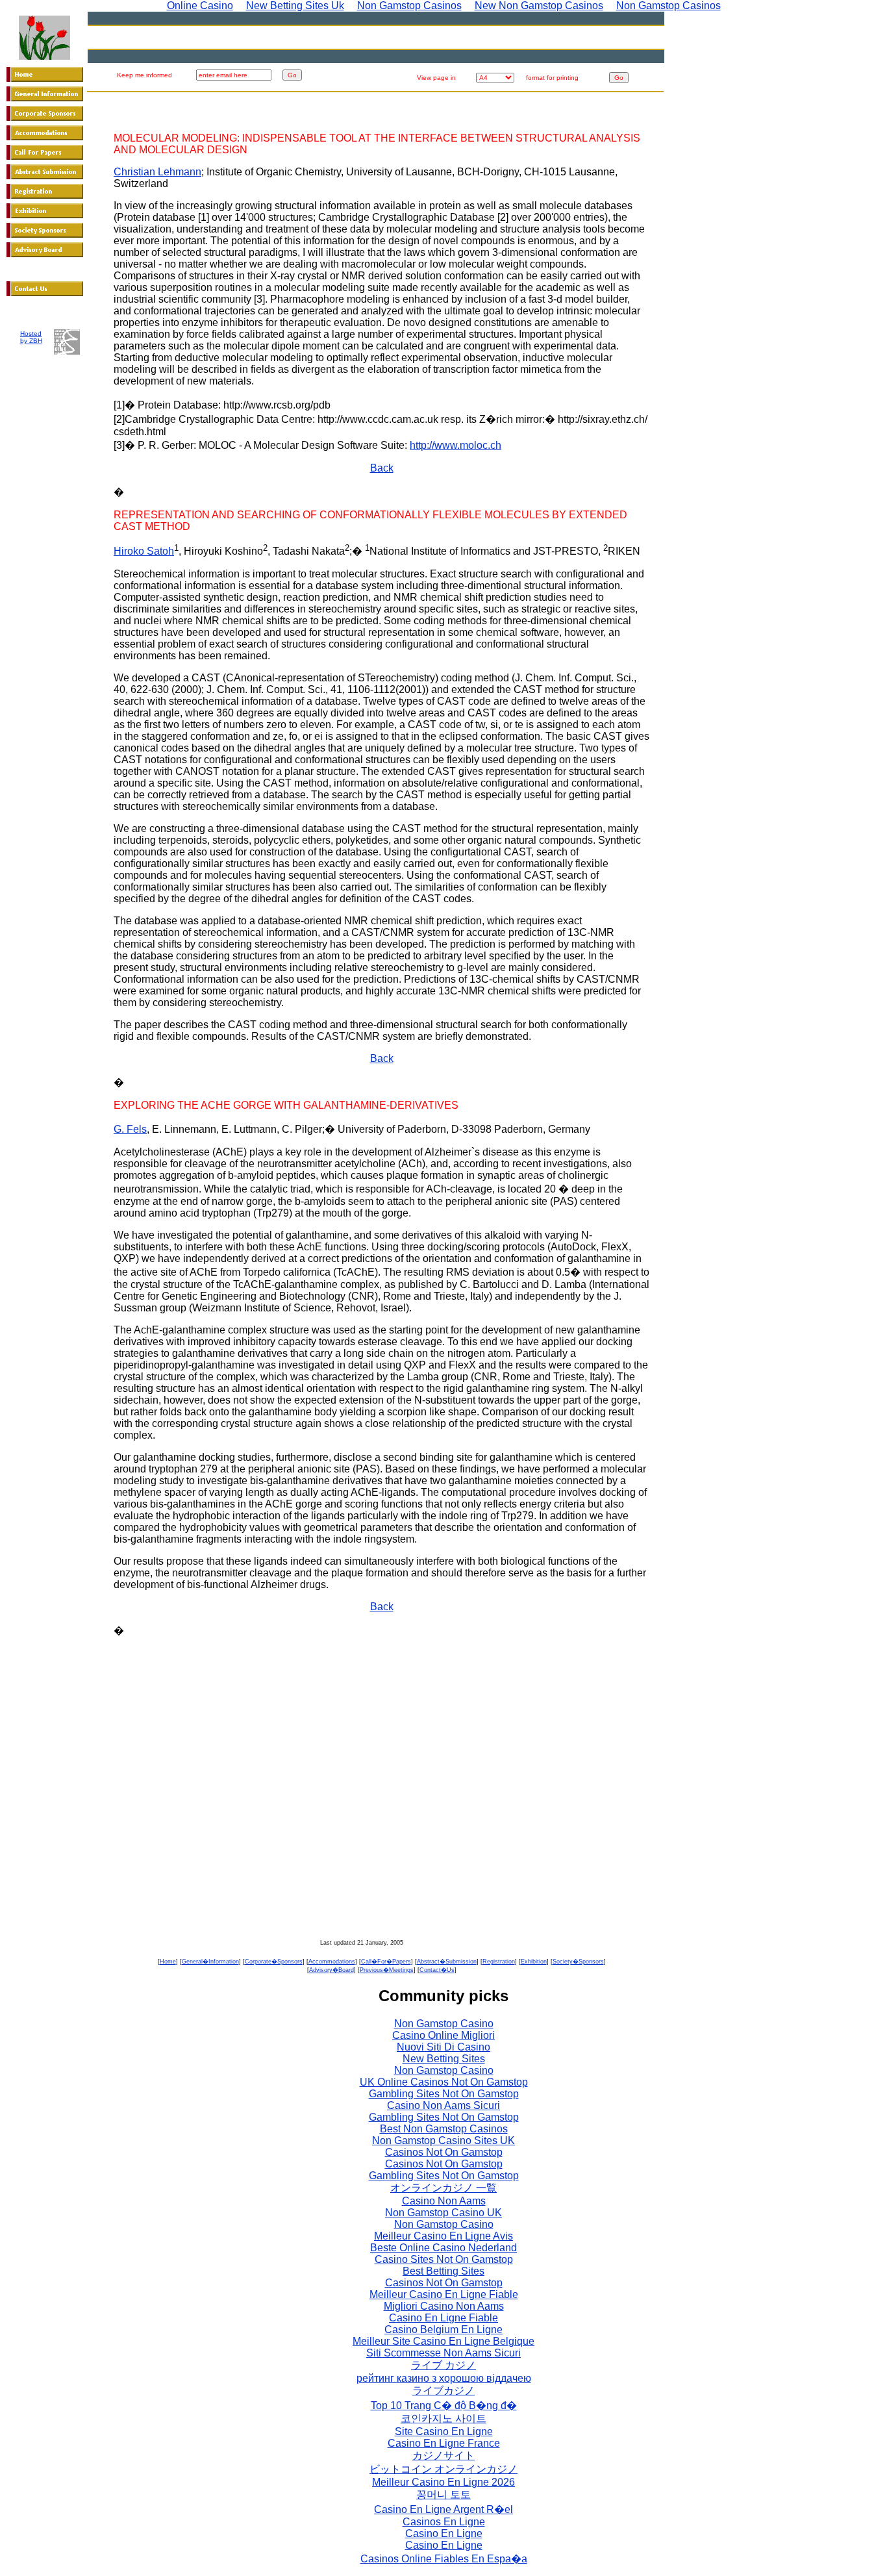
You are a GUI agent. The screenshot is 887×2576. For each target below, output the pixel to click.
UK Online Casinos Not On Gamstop (444, 2082)
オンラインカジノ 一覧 (443, 2188)
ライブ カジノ (443, 2365)
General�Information (210, 1962)
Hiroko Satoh (144, 551)
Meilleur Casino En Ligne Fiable (444, 2294)
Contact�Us (437, 1970)
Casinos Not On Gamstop (444, 2152)
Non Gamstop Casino (444, 2024)
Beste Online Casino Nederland (443, 2248)
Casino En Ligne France (444, 2443)
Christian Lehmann (157, 172)
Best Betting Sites (443, 2271)
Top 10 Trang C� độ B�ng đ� (444, 2406)
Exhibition (534, 1962)
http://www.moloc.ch (456, 445)
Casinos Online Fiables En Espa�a (444, 2559)
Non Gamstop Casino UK (443, 2213)
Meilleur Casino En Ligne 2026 (443, 2482)
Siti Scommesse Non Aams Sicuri (443, 2353)
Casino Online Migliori (443, 2035)
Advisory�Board (331, 1970)
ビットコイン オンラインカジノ (443, 2469)
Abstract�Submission (447, 1962)
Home (168, 1962)
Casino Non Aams (444, 2201)
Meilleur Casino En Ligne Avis (443, 2236)
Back (382, 468)
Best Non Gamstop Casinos (444, 2129)
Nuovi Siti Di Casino (443, 2047)
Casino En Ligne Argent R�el (443, 2509)
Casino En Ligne (444, 2533)
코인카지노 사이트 (443, 2418)
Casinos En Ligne (444, 2522)
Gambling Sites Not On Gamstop (444, 2094)
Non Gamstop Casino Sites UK (443, 2140)
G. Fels (130, 1129)
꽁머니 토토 (443, 2494)
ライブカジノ (443, 2391)
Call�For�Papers (386, 1962)
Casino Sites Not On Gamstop (444, 2259)
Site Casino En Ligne (444, 2431)
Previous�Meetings (387, 1970)
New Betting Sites (444, 2059)
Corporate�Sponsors (274, 1962)
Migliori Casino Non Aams (444, 2306)
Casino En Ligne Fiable (443, 2318)
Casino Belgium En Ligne (443, 2330)
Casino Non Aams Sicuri (443, 2105)
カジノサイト (443, 2456)
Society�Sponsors (578, 1962)
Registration (499, 1962)
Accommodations (332, 1962)
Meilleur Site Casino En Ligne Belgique (443, 2341)
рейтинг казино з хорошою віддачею (444, 2378)
